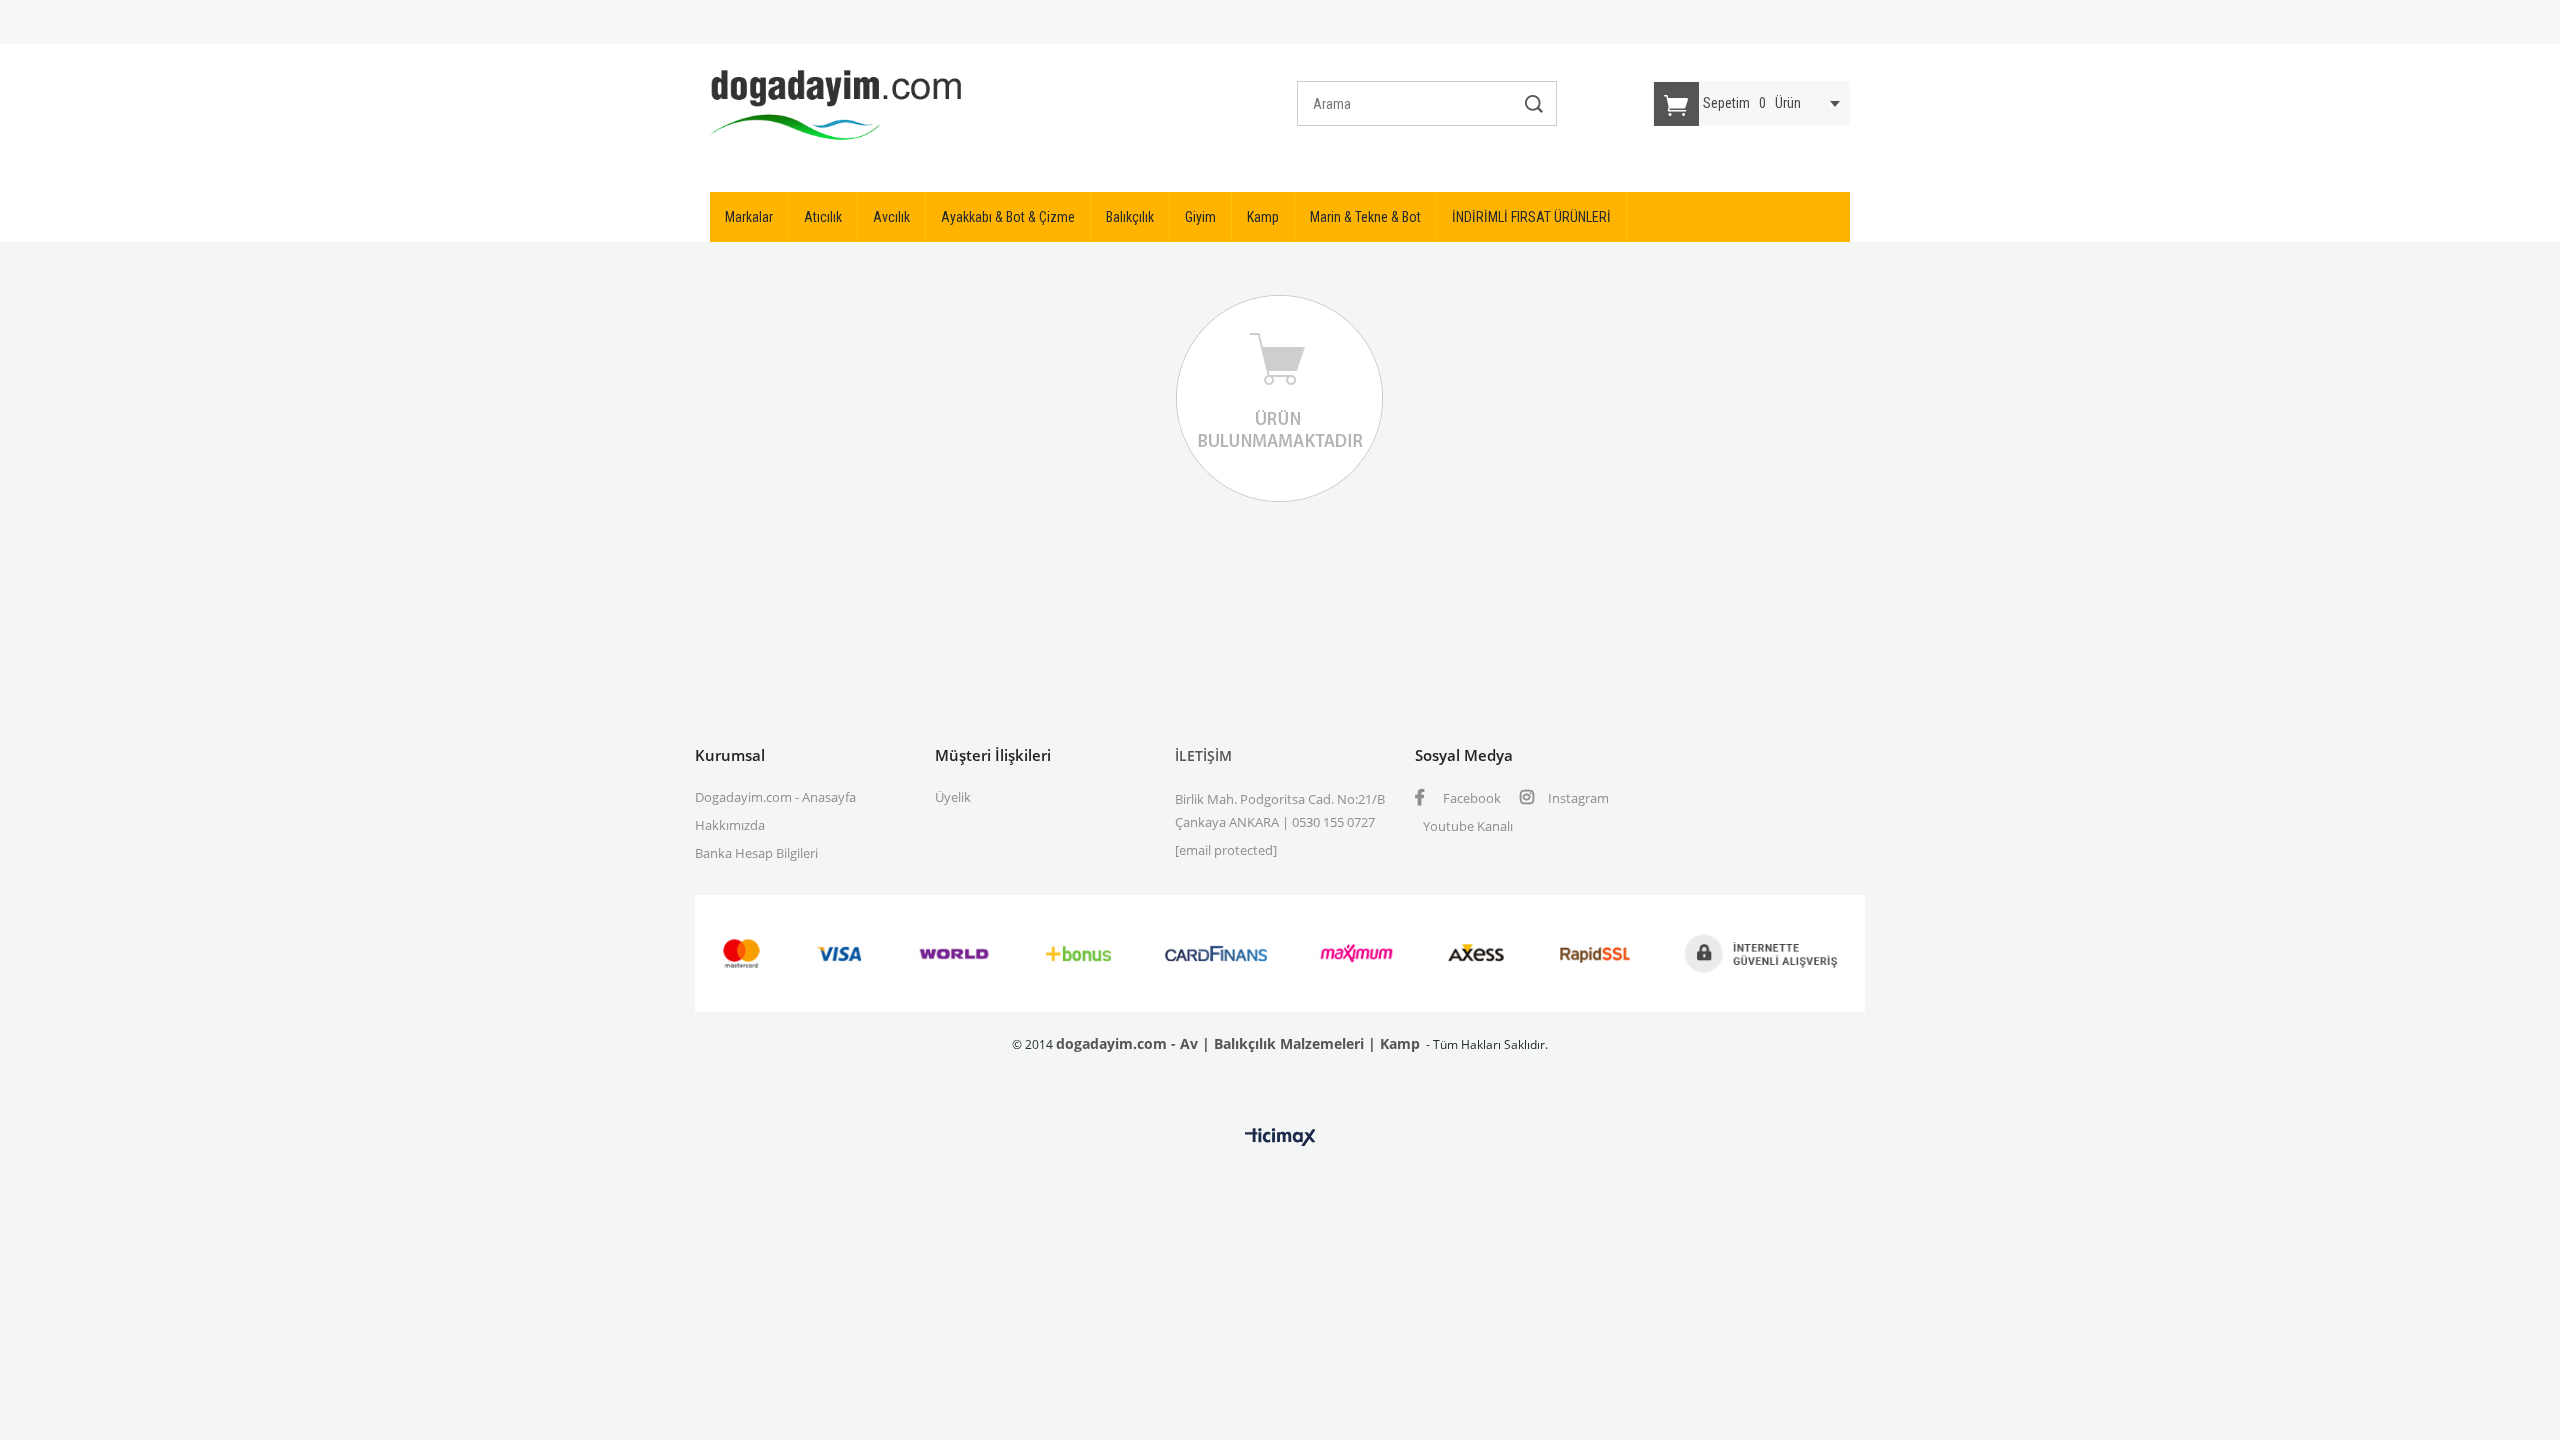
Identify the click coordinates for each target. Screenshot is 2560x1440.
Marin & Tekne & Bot (1365, 217)
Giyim (1200, 217)
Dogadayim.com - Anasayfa (775, 797)
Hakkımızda (730, 825)
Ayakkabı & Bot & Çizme (1008, 217)
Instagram (1577, 798)
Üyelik (953, 797)
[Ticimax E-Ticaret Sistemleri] (1280, 1138)
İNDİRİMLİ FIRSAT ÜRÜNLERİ (1531, 217)
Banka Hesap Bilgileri (756, 853)
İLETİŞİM (1203, 755)
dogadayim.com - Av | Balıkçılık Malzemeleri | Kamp (1238, 1043)
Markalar (749, 217)
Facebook (1470, 798)
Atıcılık (823, 217)
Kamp (1263, 217)
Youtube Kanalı (1468, 826)
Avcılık (891, 217)
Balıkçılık (1130, 217)
